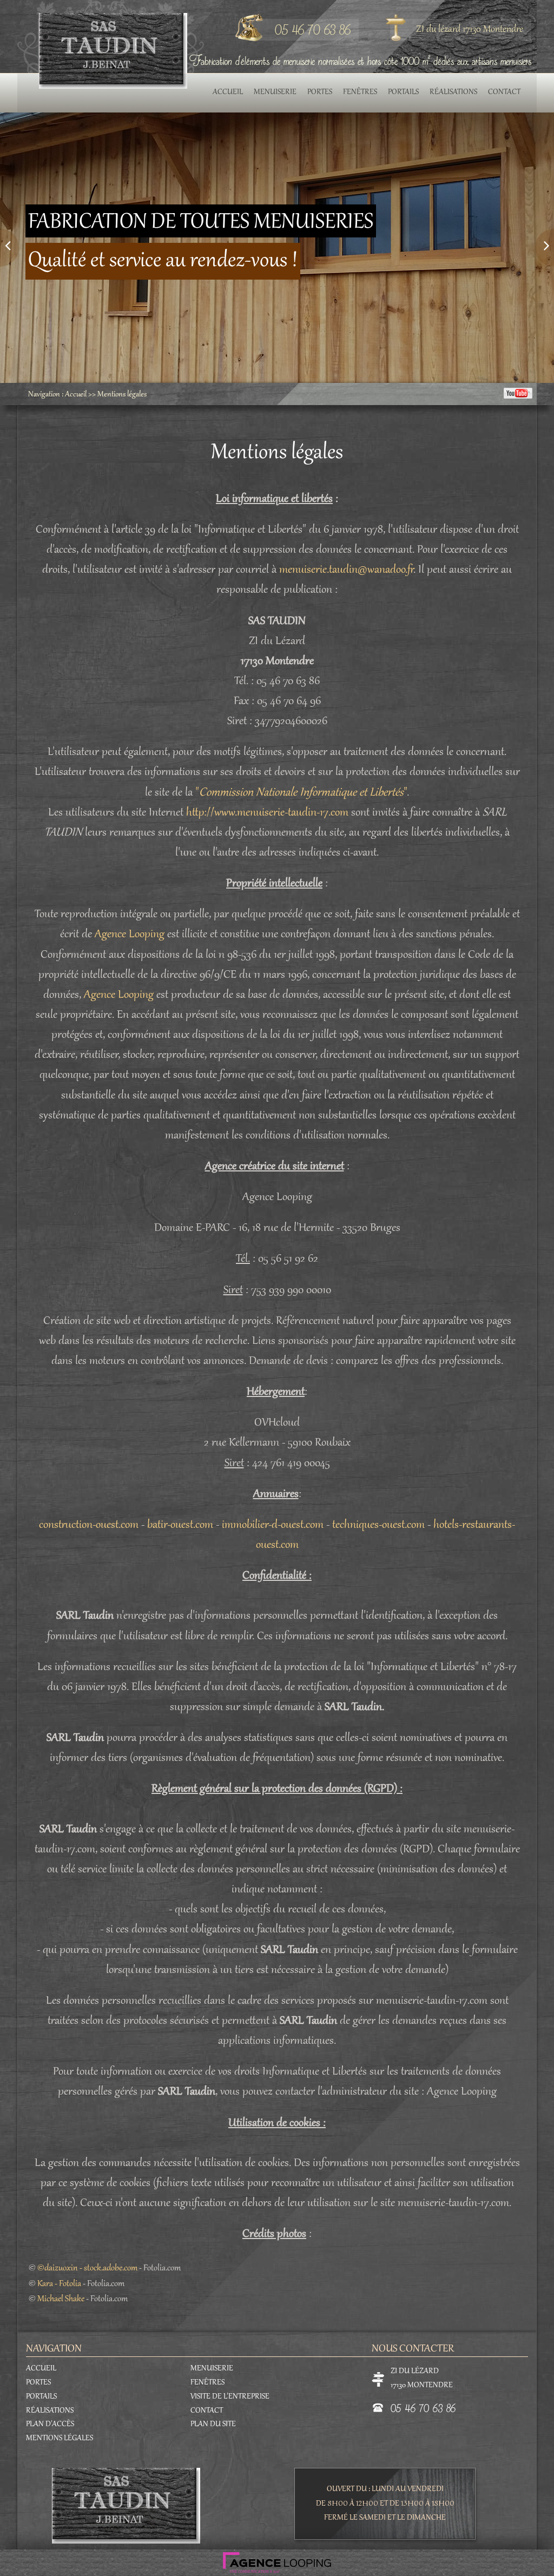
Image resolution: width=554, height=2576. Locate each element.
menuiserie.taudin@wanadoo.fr (346, 570)
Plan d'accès (50, 2425)
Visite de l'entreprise (230, 2397)
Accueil (228, 92)
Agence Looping (130, 935)
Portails (403, 92)
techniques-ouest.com (378, 1525)
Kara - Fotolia (59, 2284)
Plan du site (213, 2425)
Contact (504, 92)
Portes (320, 92)
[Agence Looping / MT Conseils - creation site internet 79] (277, 2560)
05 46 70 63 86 (313, 29)
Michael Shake (61, 2299)
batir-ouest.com (180, 1525)
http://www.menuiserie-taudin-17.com (267, 813)
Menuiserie (275, 92)
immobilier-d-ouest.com (273, 1525)
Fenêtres (360, 92)
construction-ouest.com (89, 1525)
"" (301, 793)
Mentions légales (122, 395)
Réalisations (453, 92)
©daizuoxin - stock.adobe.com (87, 2268)
